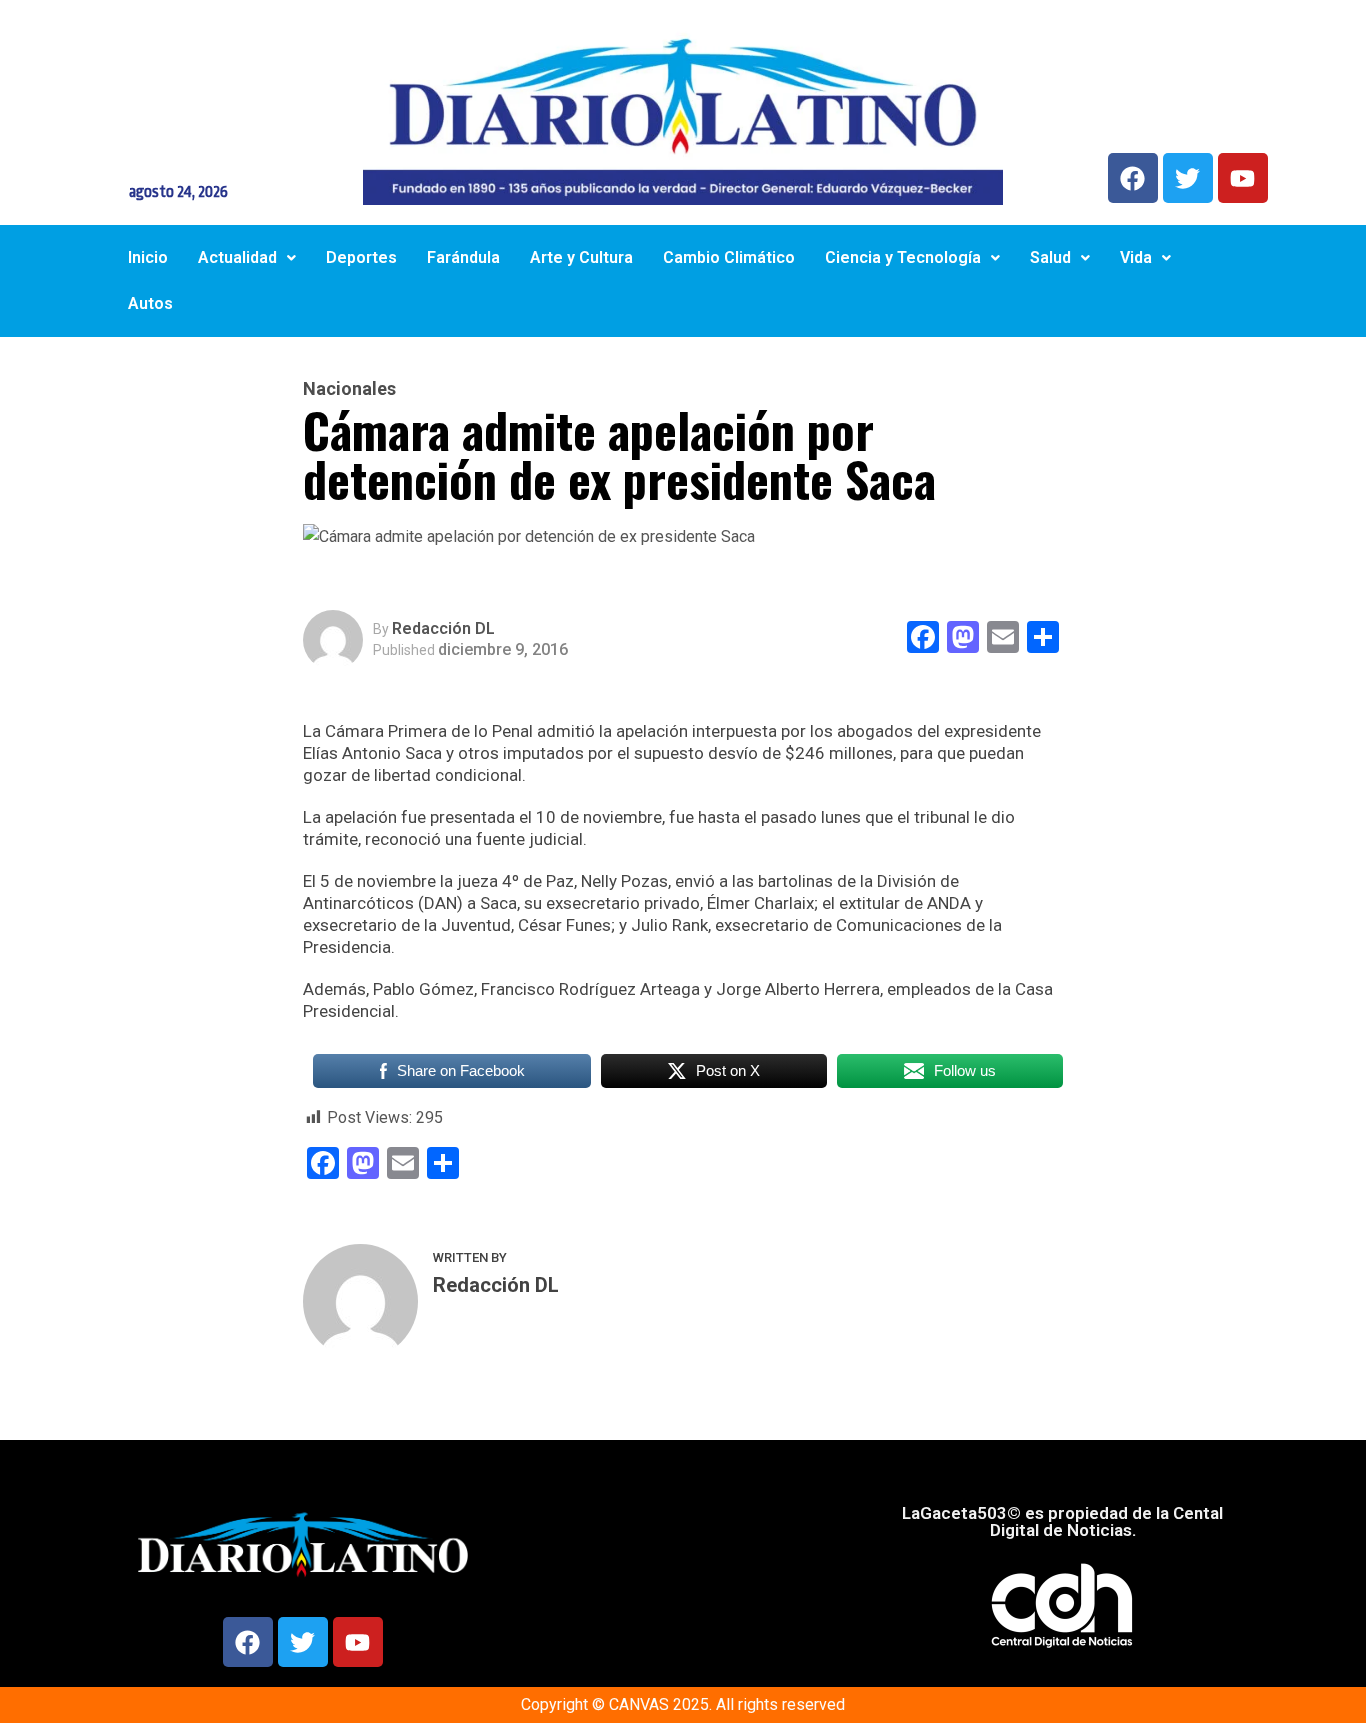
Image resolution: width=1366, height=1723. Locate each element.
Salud (1050, 257)
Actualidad (237, 257)
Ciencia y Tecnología (903, 257)
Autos (150, 303)
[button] (247, 258)
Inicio (148, 257)
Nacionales (349, 389)
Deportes (361, 257)
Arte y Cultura (581, 257)
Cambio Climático (729, 257)
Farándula (463, 257)
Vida (1136, 257)
